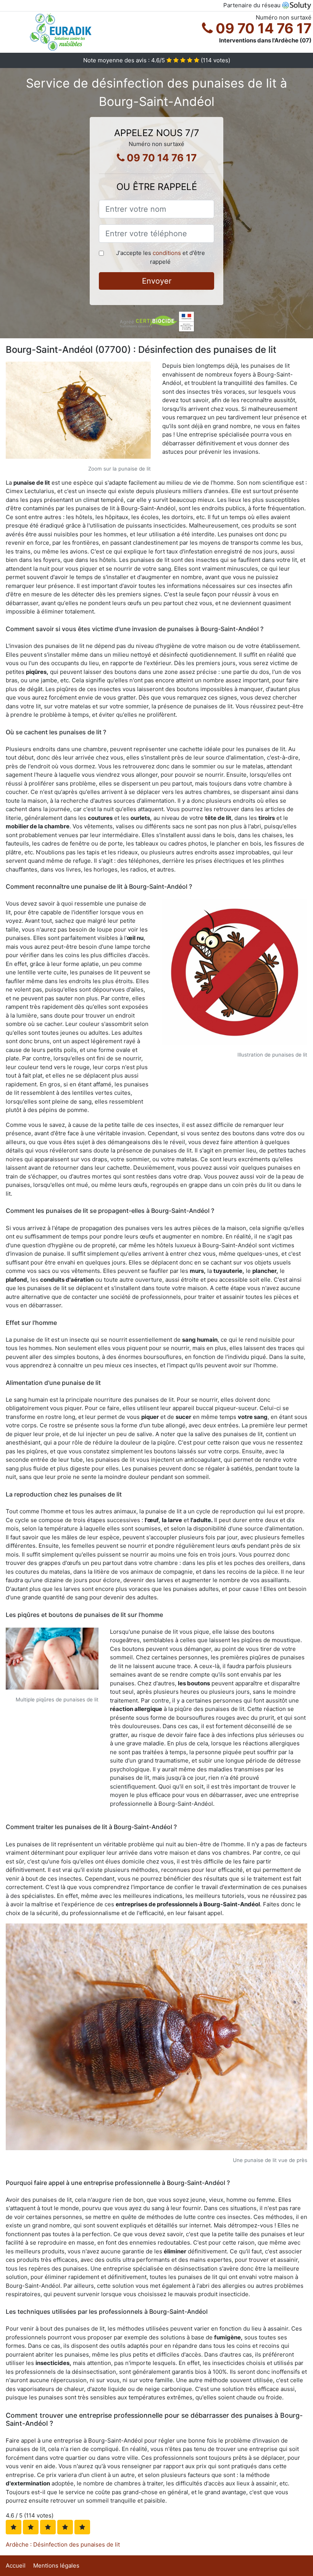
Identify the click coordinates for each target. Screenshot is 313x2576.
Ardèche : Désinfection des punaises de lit (63, 2544)
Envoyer (157, 281)
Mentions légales (56, 2565)
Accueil (16, 2565)
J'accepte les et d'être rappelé (161, 257)
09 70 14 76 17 (262, 28)
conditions (167, 253)
